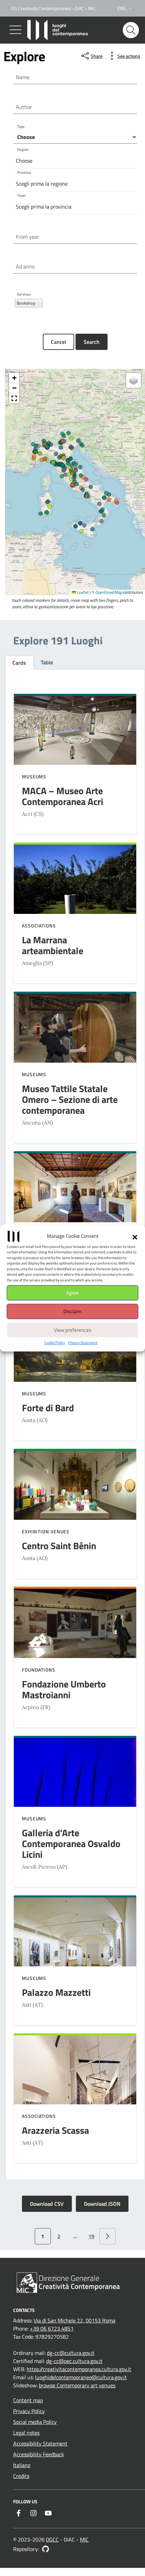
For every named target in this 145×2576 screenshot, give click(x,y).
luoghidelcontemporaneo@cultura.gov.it (81, 2377)
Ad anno (25, 266)
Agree (72, 1293)
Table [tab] (47, 662)
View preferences (73, 1330)
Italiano (22, 2465)
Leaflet (82, 593)
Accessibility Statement (40, 2443)
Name (23, 77)
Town (21, 196)
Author (24, 107)
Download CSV (47, 2204)
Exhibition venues (46, 1531)
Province (24, 173)
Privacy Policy (29, 2411)
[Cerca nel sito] (131, 30)
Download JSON (102, 2204)
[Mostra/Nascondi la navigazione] (16, 30)
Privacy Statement (83, 1343)
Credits (21, 2476)
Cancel (59, 342)
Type (21, 127)
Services (24, 294)
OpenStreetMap (109, 593)
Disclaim (72, 1311)
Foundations (39, 1670)
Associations (39, 926)
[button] (135, 1236)
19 (91, 2236)
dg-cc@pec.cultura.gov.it (74, 2361)
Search (92, 342)
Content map (28, 2400)
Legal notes (26, 2433)
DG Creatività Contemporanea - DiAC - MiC (53, 8)
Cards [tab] (19, 663)
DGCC (52, 2539)
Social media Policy (35, 2422)
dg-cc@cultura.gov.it (71, 2353)
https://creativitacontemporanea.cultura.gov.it (79, 2369)
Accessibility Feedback (39, 2454)
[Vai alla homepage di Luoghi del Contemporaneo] (59, 30)
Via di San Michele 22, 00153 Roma (75, 2320)
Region (23, 150)
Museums (34, 776)
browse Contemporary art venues (77, 2385)
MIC (84, 2539)
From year (27, 237)
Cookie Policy (54, 1343)
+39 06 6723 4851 (52, 2329)
